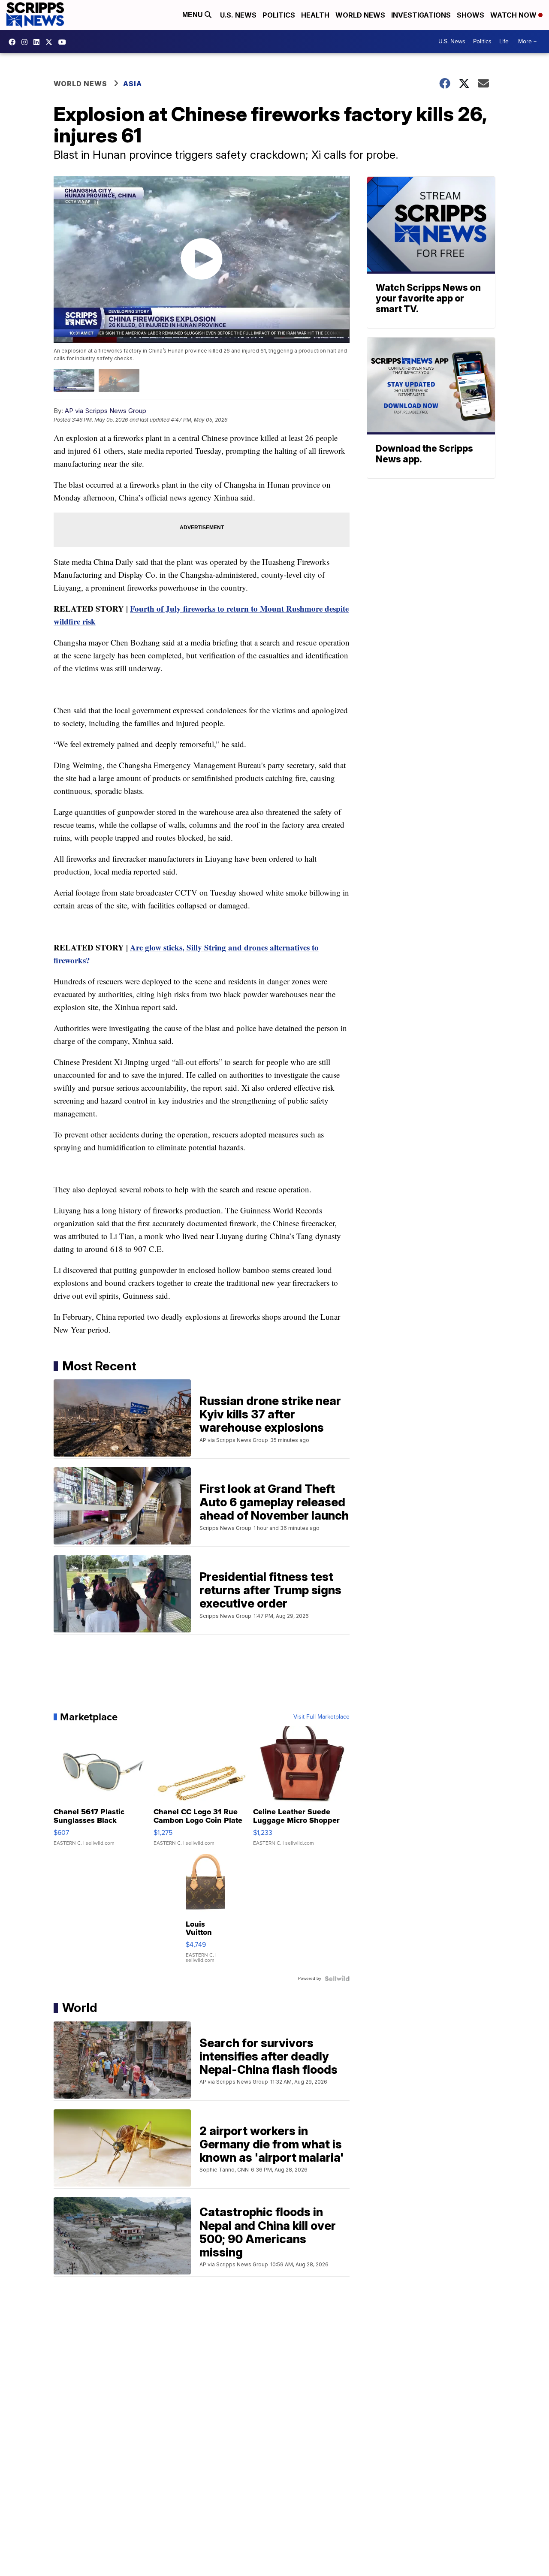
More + (527, 41)
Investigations (421, 15)
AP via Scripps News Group (106, 411)
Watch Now (514, 15)
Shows (471, 15)
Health (315, 15)
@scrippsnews (64, 42)
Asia (133, 84)
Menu (193, 15)
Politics (279, 15)
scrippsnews (14, 42)
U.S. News (238, 15)
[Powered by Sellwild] (337, 1979)
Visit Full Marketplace (321, 1717)
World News (360, 15)
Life (504, 41)
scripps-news (39, 42)
